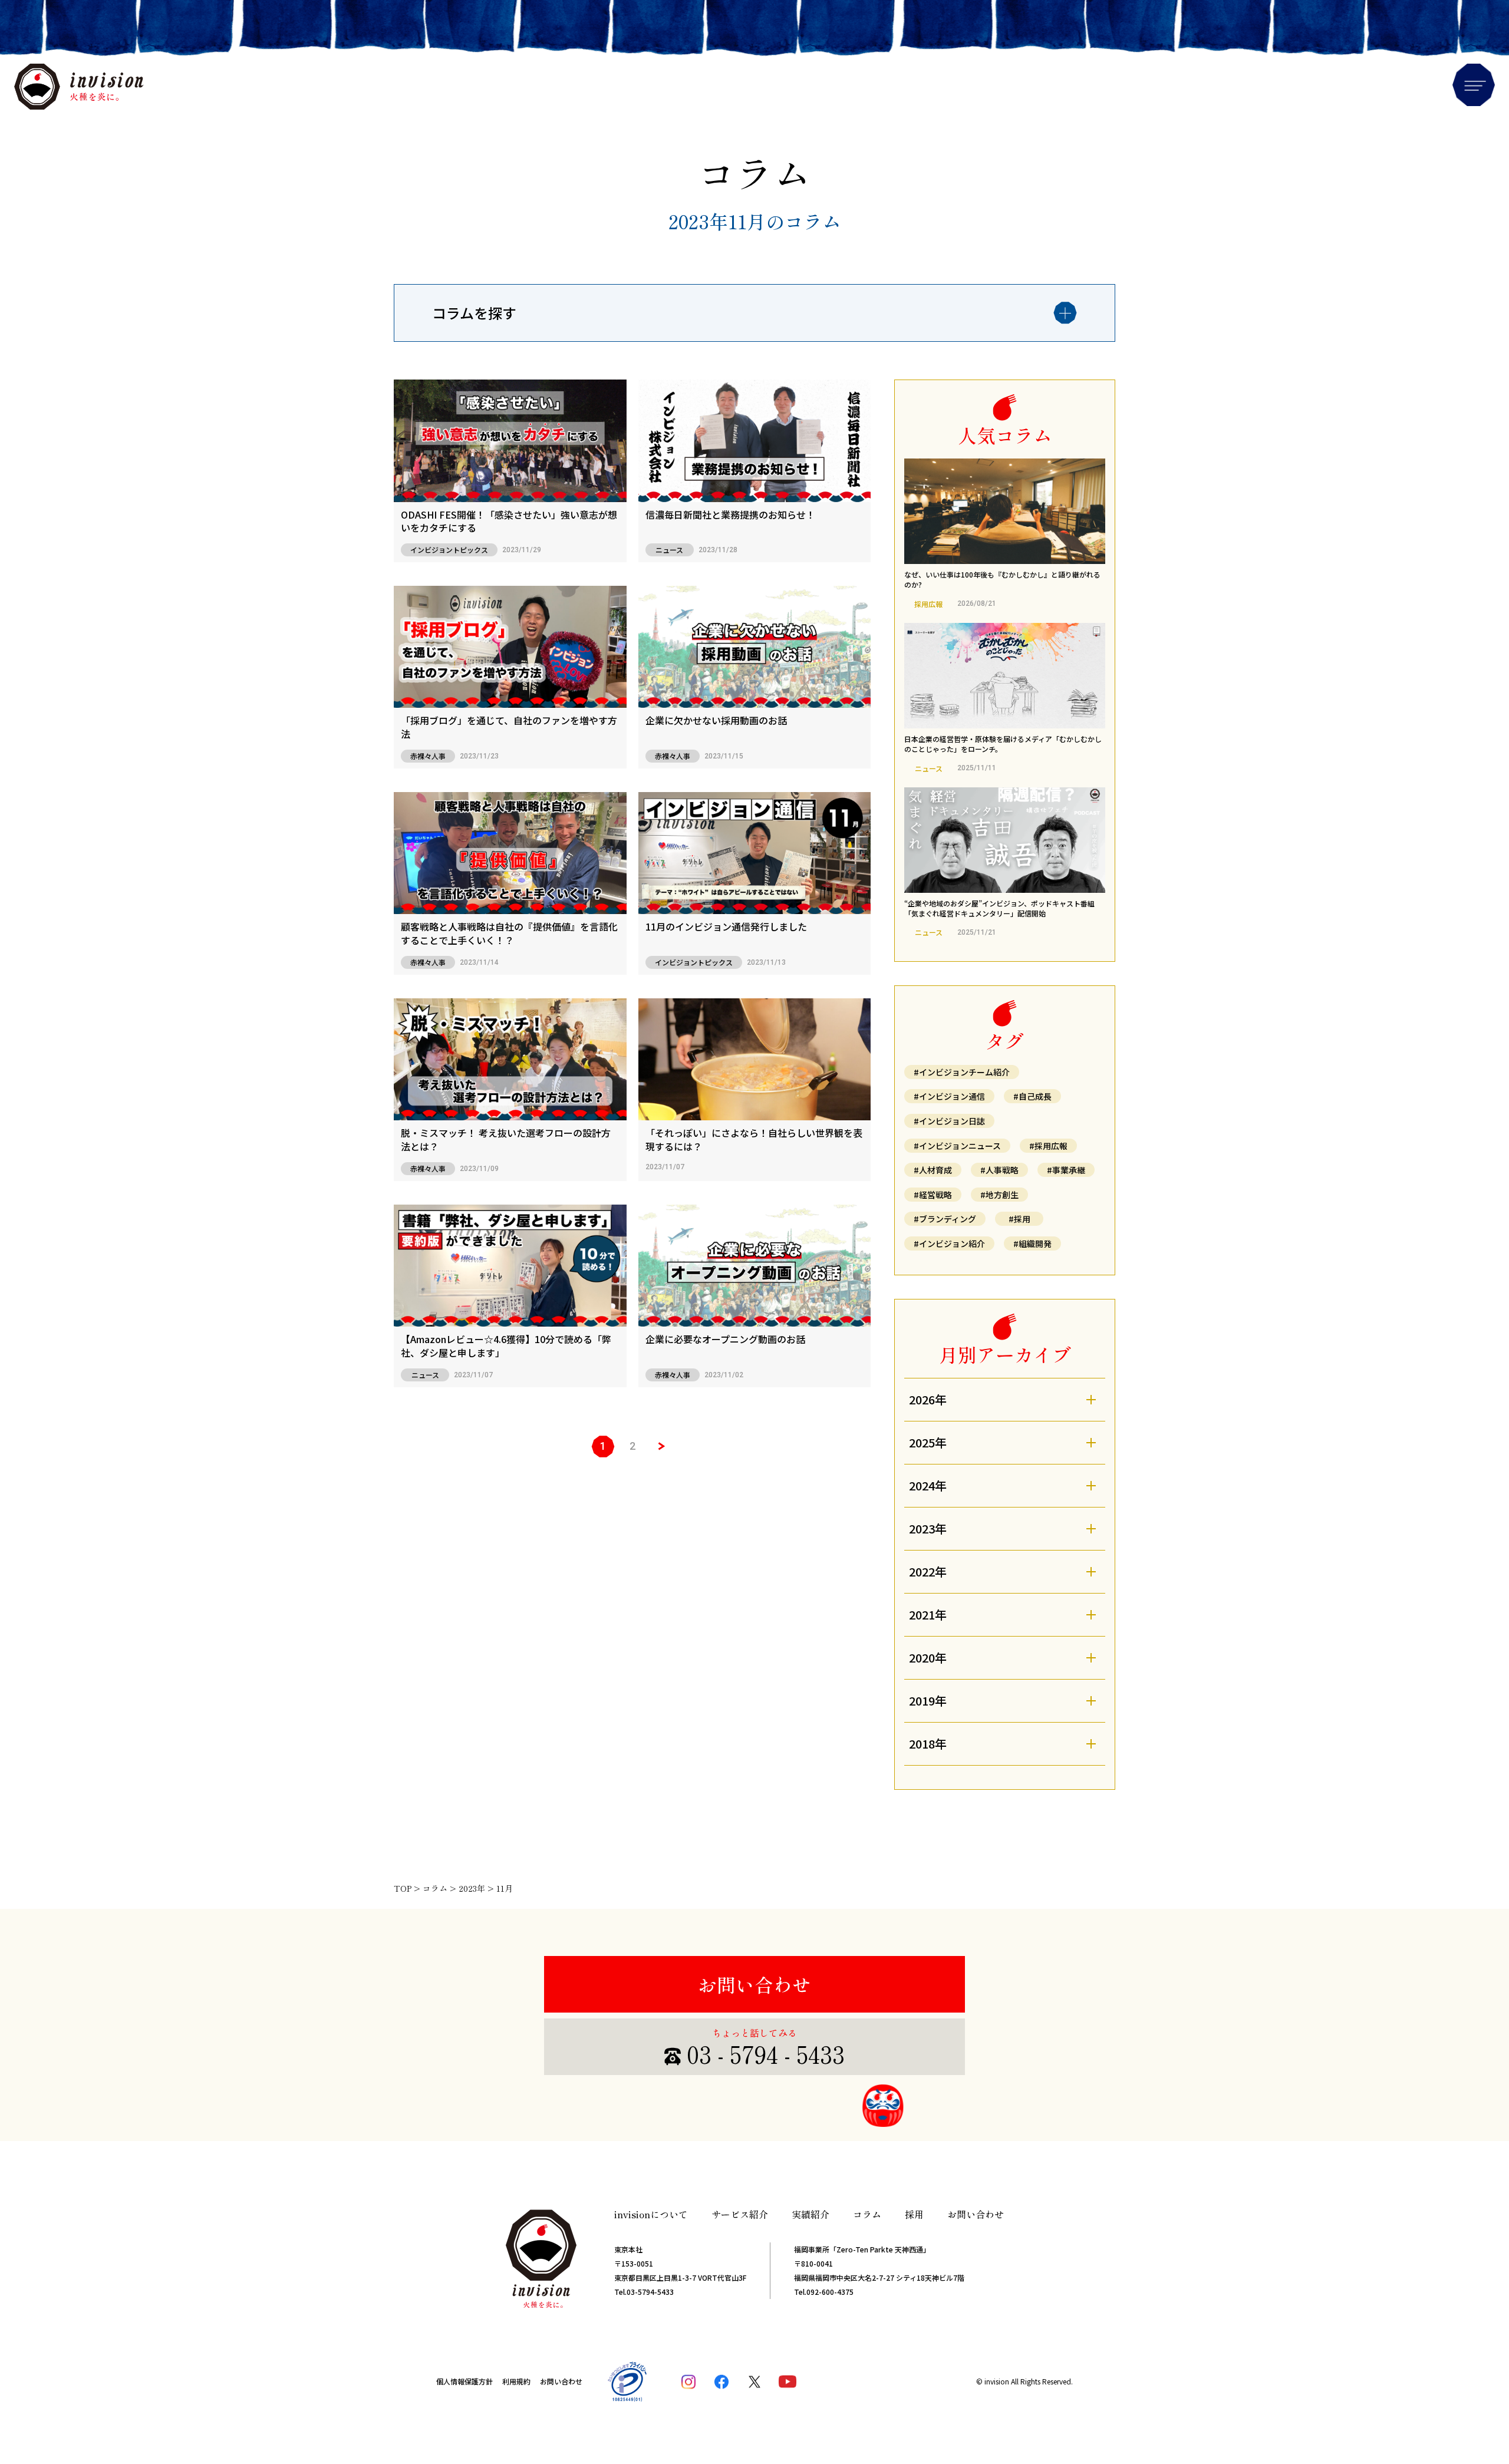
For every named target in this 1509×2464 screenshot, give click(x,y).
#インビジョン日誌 (949, 1121)
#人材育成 (933, 1170)
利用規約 (516, 2381)
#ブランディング (945, 1219)
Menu (1474, 85)
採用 (914, 2214)
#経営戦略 (933, 1195)
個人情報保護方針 (464, 2381)
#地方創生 (999, 1195)
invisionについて (651, 2214)
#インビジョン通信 (949, 1096)
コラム (867, 2214)
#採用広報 (1048, 1146)
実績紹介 (810, 2214)
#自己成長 (1032, 1096)
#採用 (1019, 1219)
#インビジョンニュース (957, 1146)
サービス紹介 (740, 2214)
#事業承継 (1066, 1170)
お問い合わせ (754, 1984)
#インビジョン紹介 (949, 1243)
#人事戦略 (999, 1170)
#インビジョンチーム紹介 (962, 1072)
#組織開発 (1032, 1243)
